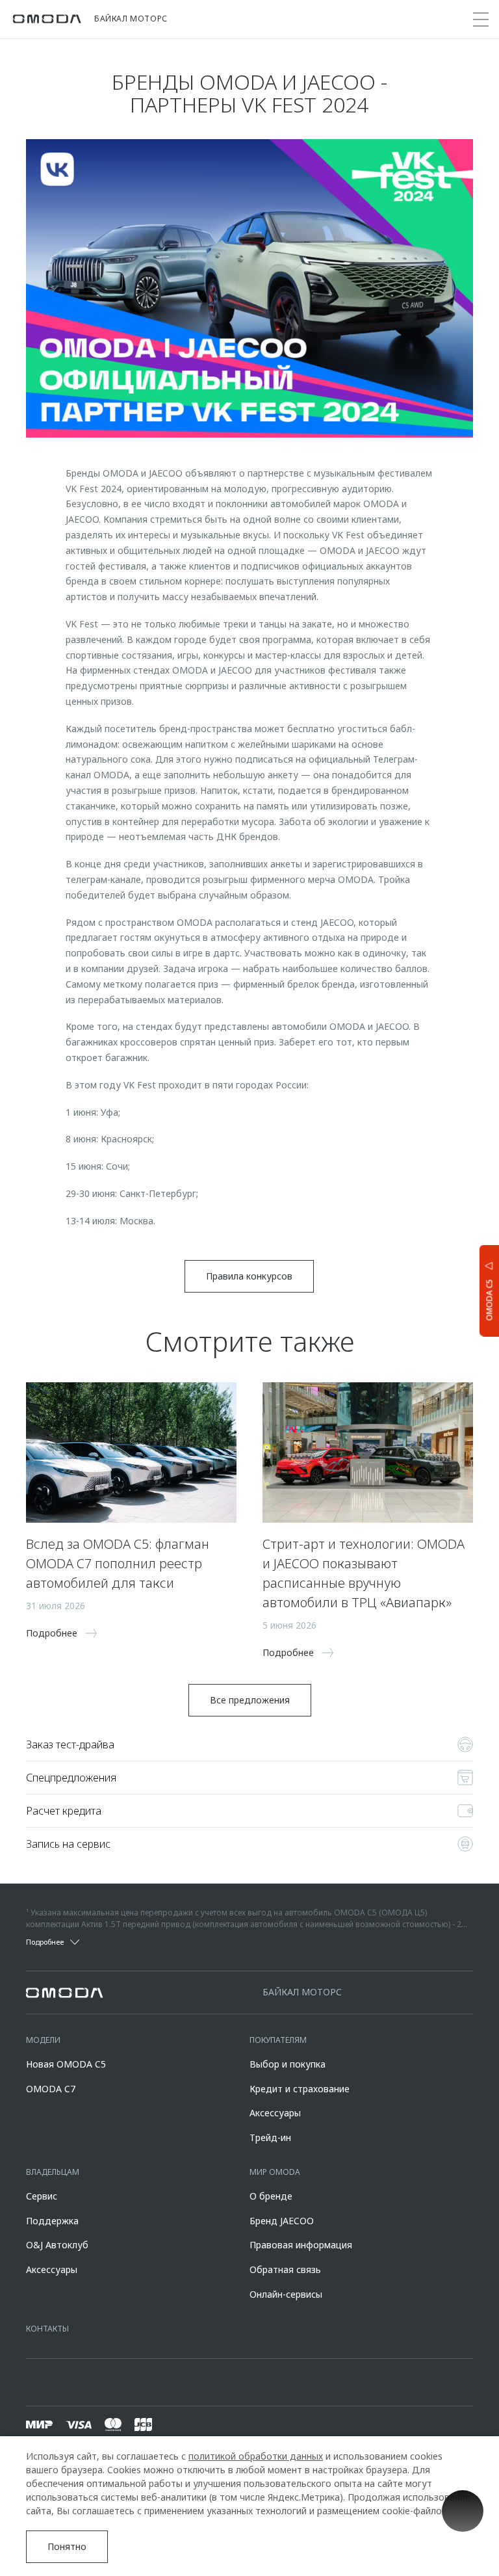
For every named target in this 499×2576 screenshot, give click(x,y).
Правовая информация (301, 2245)
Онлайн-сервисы (286, 2294)
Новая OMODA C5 (66, 2064)
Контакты (47, 2329)
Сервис (42, 2196)
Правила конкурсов (249, 1276)
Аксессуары (275, 2113)
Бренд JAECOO (282, 2221)
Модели (43, 2040)
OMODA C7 (51, 2089)
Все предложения (250, 1700)
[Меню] (481, 20)
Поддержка (52, 2221)
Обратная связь (285, 2269)
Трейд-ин (270, 2137)
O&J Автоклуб (57, 2245)
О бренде (271, 2196)
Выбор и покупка (288, 2064)
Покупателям (278, 2040)
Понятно (67, 2546)
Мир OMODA (275, 2172)
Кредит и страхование (300, 2089)
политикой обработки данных (256, 2456)
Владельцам (53, 2172)
